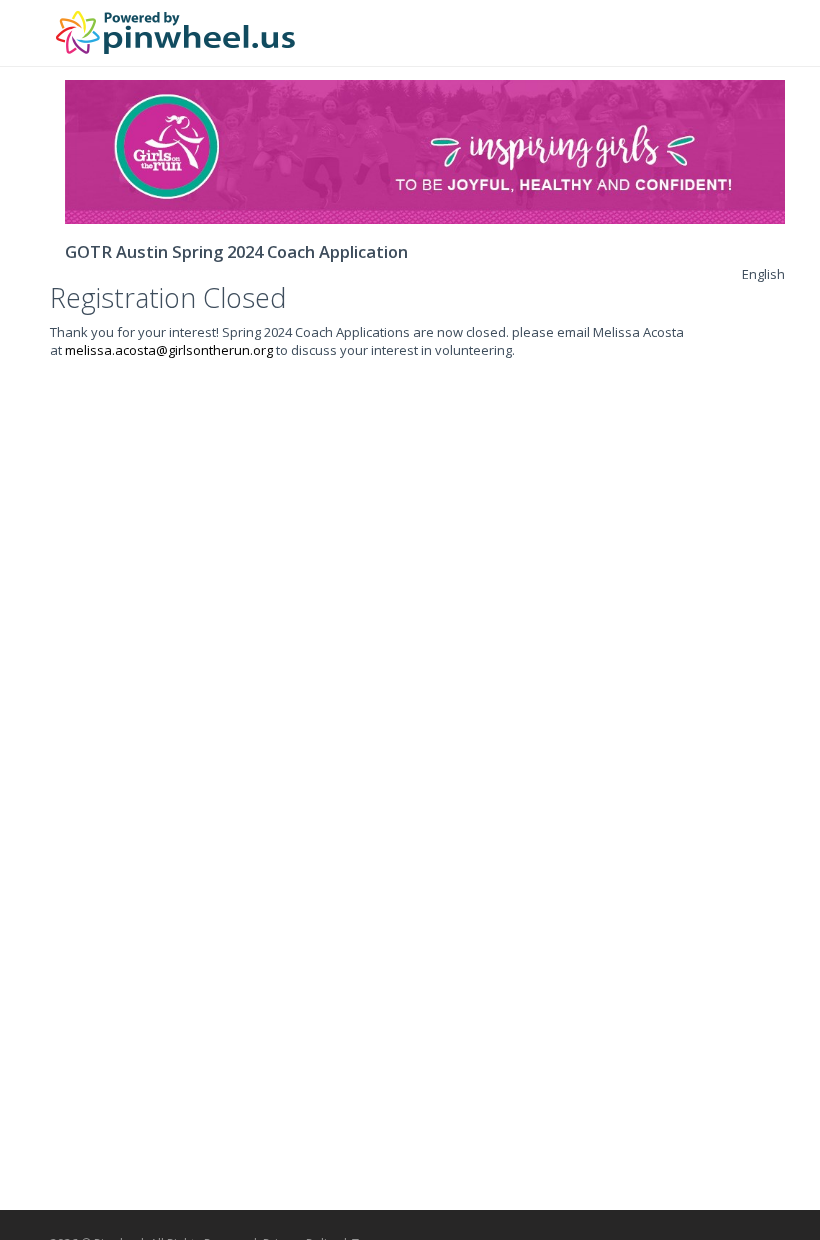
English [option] (763, 274)
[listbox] (763, 274)
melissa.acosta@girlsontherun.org (169, 350)
